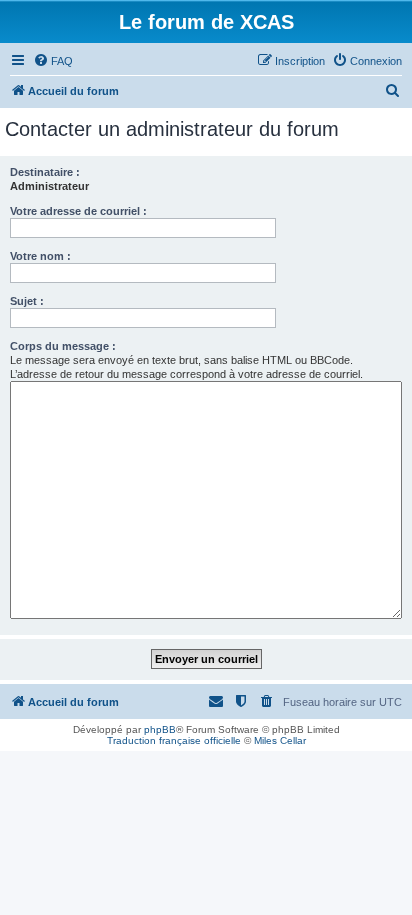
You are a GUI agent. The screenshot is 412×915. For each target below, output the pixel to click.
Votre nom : (40, 256)
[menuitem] (53, 61)
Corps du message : (63, 346)
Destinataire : (45, 172)
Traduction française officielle (174, 740)
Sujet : (27, 301)
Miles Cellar (280, 740)
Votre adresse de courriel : (78, 211)
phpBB (160, 729)
